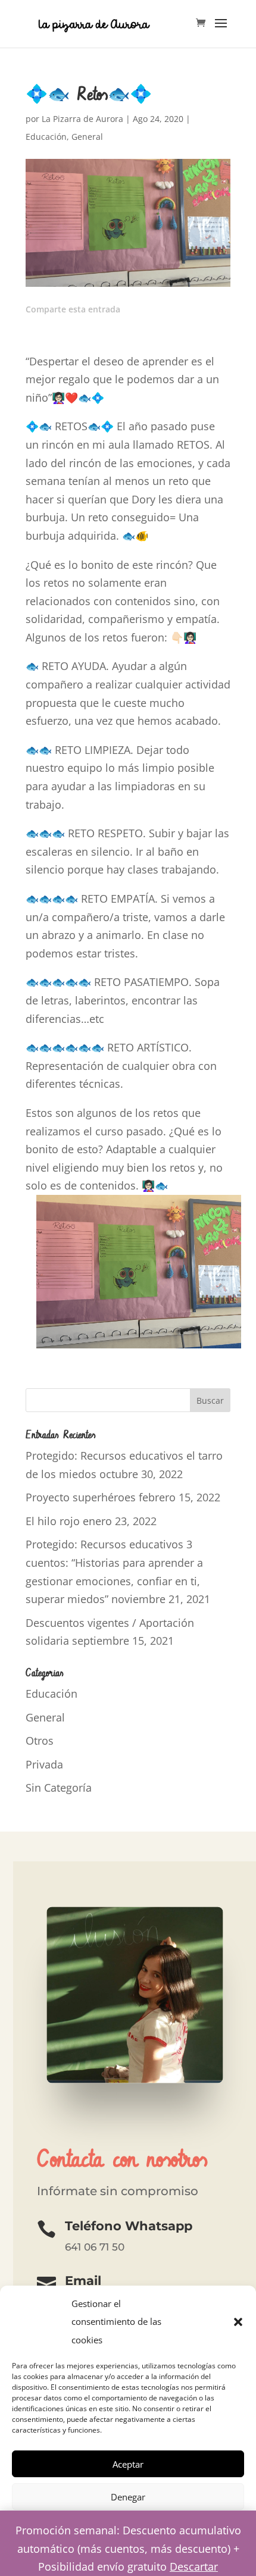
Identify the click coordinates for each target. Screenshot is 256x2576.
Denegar (128, 2497)
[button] (238, 2322)
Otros (40, 1741)
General (87, 137)
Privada (44, 1764)
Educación (46, 137)
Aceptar (128, 2464)
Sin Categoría (59, 1788)
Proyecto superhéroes (81, 1497)
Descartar (194, 2566)
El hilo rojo (53, 1521)
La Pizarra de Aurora (82, 119)
